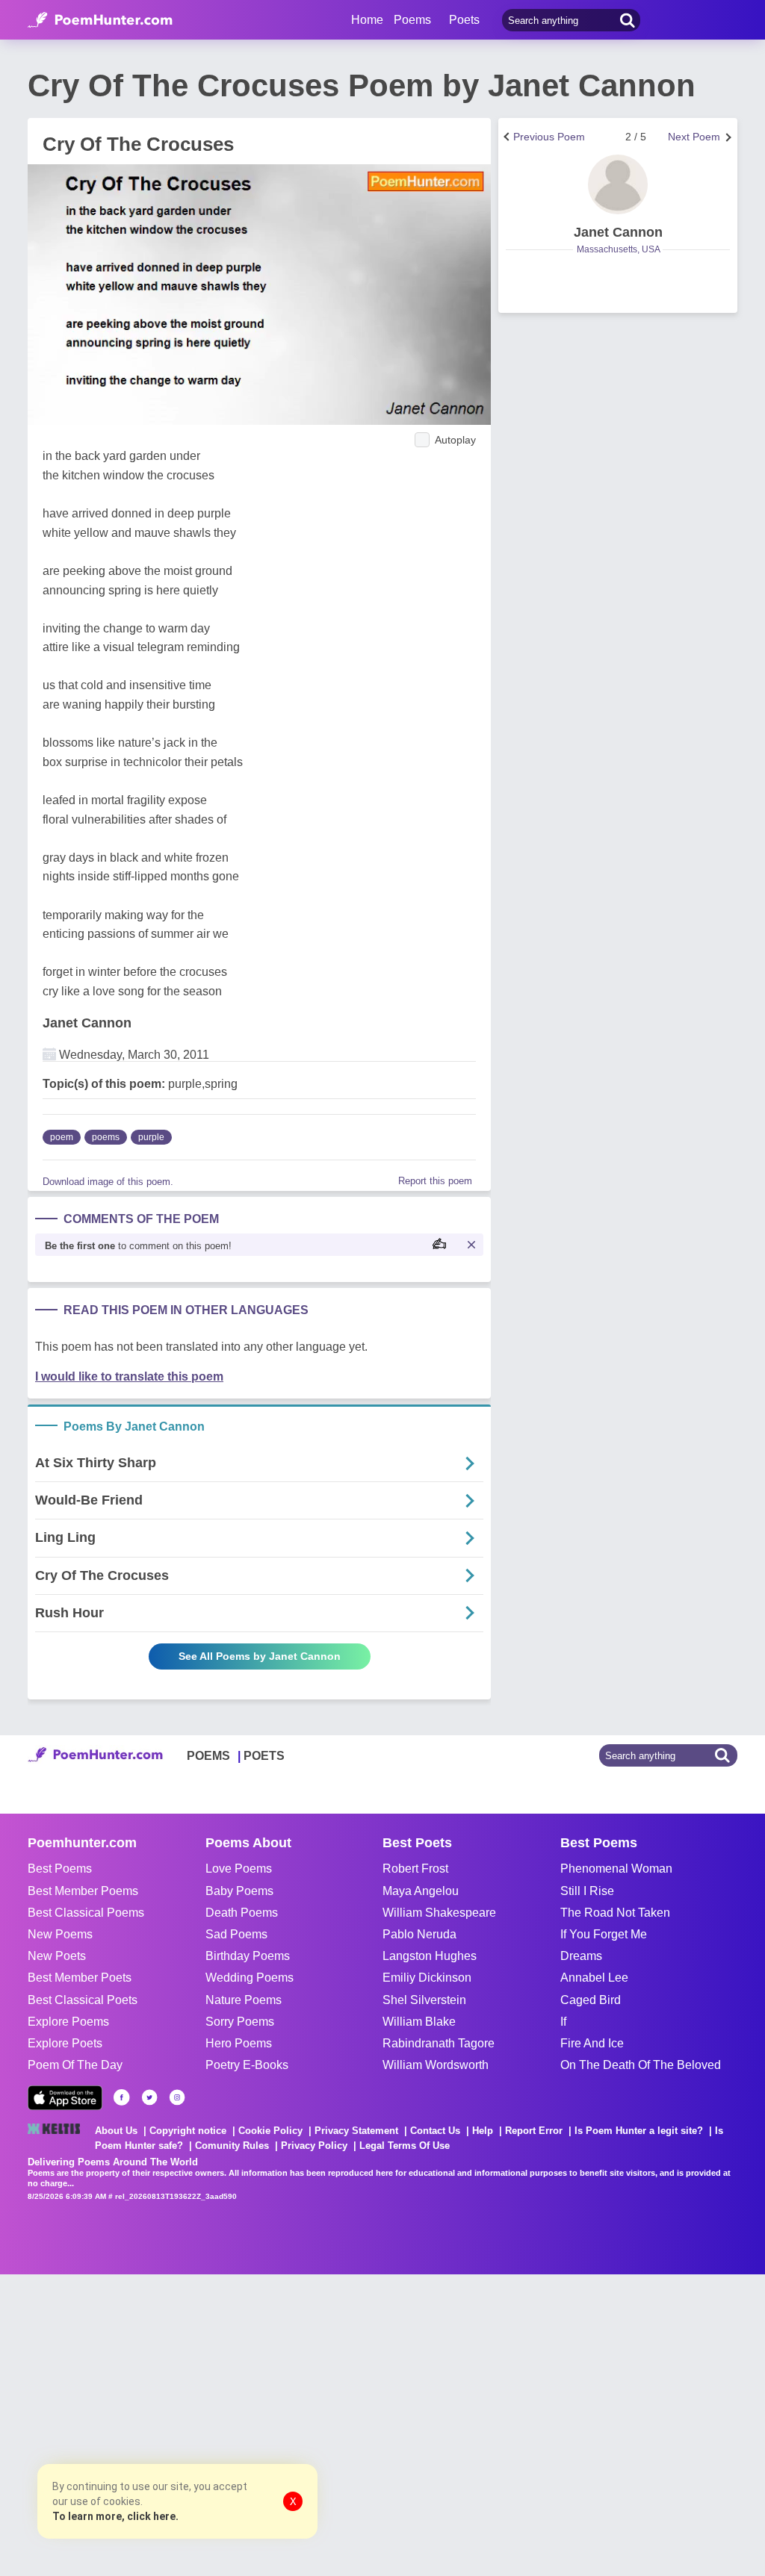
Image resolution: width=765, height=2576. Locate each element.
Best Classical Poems (86, 1913)
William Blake (419, 2022)
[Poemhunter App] (65, 2098)
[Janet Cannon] (618, 184)
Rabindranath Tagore (439, 2043)
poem (62, 1137)
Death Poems (242, 1913)
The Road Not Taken (615, 1913)
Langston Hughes (430, 1956)
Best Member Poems (83, 1891)
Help (483, 2131)
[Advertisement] (224, 2424)
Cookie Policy (270, 2131)
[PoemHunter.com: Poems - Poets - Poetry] (100, 20)
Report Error (534, 2131)
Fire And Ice (592, 2043)
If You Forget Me (604, 1934)
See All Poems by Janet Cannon (260, 1656)
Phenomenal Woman (616, 1869)
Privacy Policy (314, 2146)
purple (151, 1137)
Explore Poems (68, 2022)
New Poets (57, 1956)
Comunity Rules (232, 2146)
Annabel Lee (594, 1978)
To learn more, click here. (115, 2516)
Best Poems (60, 1869)
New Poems (60, 1934)
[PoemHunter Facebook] (122, 2097)
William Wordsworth (436, 2065)
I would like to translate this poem (129, 1376)
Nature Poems (244, 2000)
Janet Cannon (87, 1023)
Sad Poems (236, 1934)
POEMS (208, 1756)
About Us (116, 2131)
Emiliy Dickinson (427, 1978)
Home (367, 20)
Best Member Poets (80, 1978)
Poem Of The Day (75, 2065)
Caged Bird (591, 2000)
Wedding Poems (250, 1978)
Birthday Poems (248, 1956)
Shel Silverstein (424, 2000)
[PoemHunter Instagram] (177, 2097)
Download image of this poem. (108, 1182)
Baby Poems (239, 1891)
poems (106, 1137)
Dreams (581, 1956)
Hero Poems (239, 2043)
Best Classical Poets (83, 2000)
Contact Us (435, 2131)
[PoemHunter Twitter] (149, 2097)
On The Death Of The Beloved (641, 2065)
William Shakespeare (439, 1913)
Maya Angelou (421, 1891)
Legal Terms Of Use (405, 2146)
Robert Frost (415, 1869)
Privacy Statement (356, 2131)
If (563, 2022)
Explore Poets (65, 2043)
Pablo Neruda (419, 1934)
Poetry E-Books (247, 2065)
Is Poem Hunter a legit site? (639, 2131)
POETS (264, 1756)
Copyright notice (188, 2131)
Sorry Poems (240, 2022)
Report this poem (435, 1181)
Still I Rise (587, 1891)
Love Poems (239, 1869)
